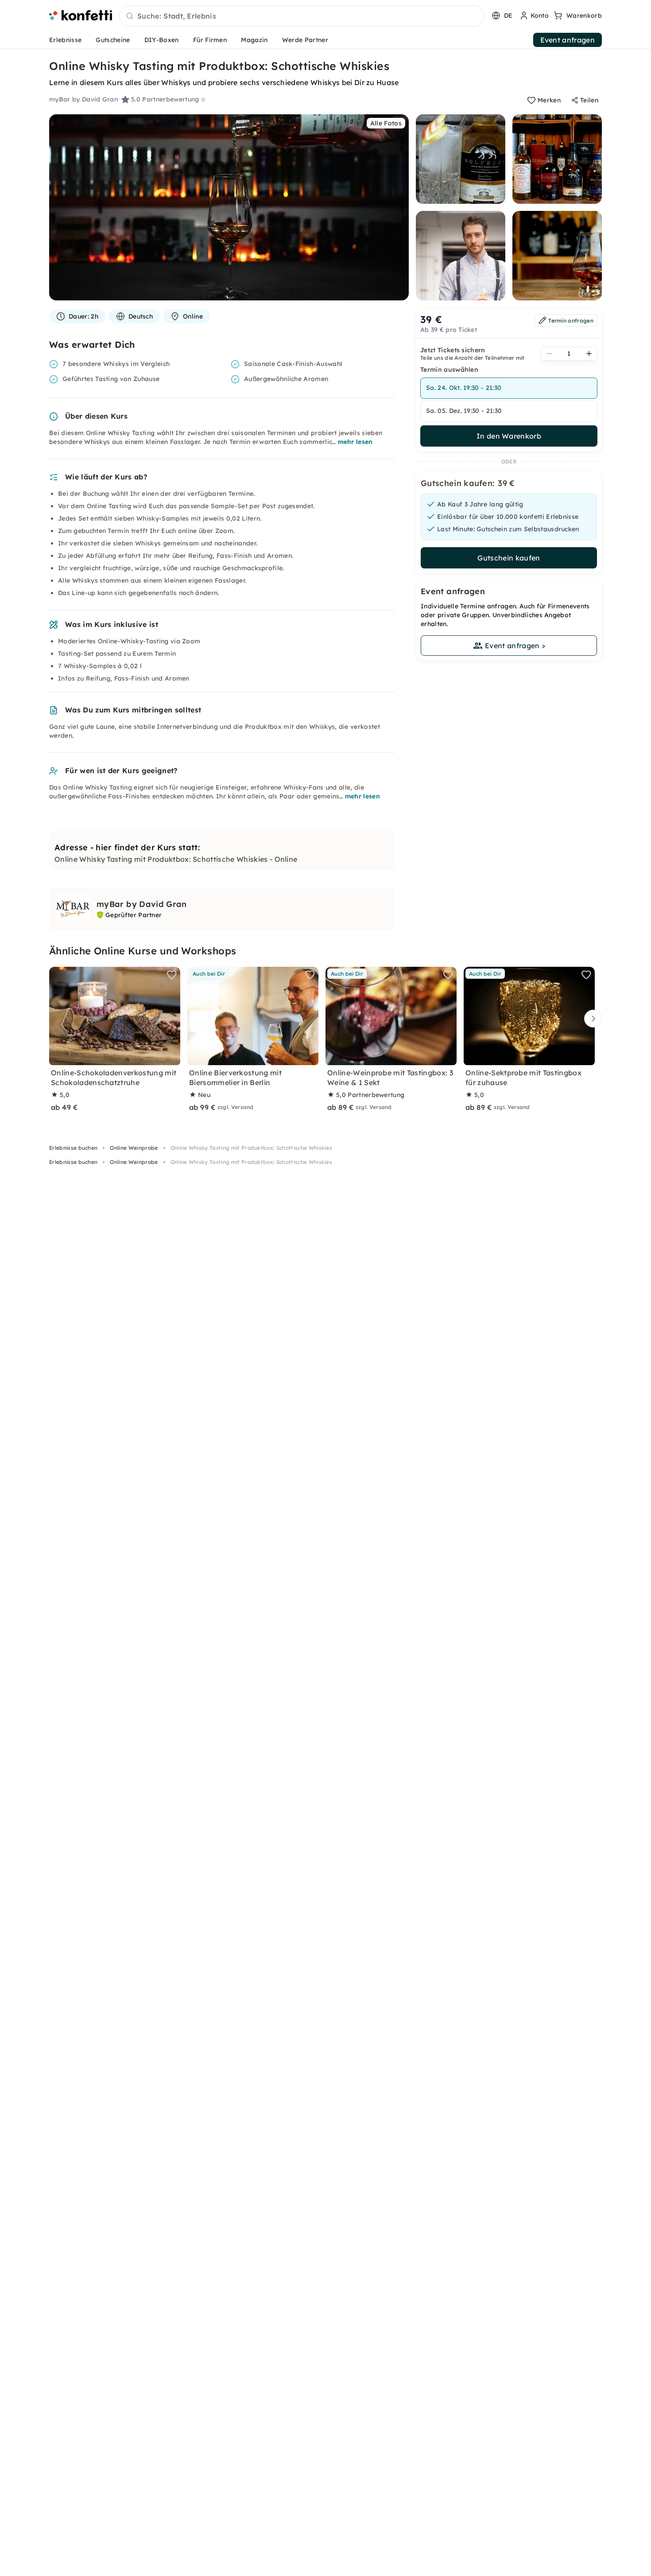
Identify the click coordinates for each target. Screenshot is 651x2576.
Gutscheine (113, 40)
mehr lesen (355, 442)
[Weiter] (591, 1019)
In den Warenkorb (509, 436)
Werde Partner (305, 40)
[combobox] (302, 16)
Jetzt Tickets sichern (453, 350)
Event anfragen (568, 40)
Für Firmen (210, 40)
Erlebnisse (65, 40)
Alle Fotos (386, 123)
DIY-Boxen (162, 40)
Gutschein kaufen (509, 558)
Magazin (254, 40)
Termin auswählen (449, 370)
